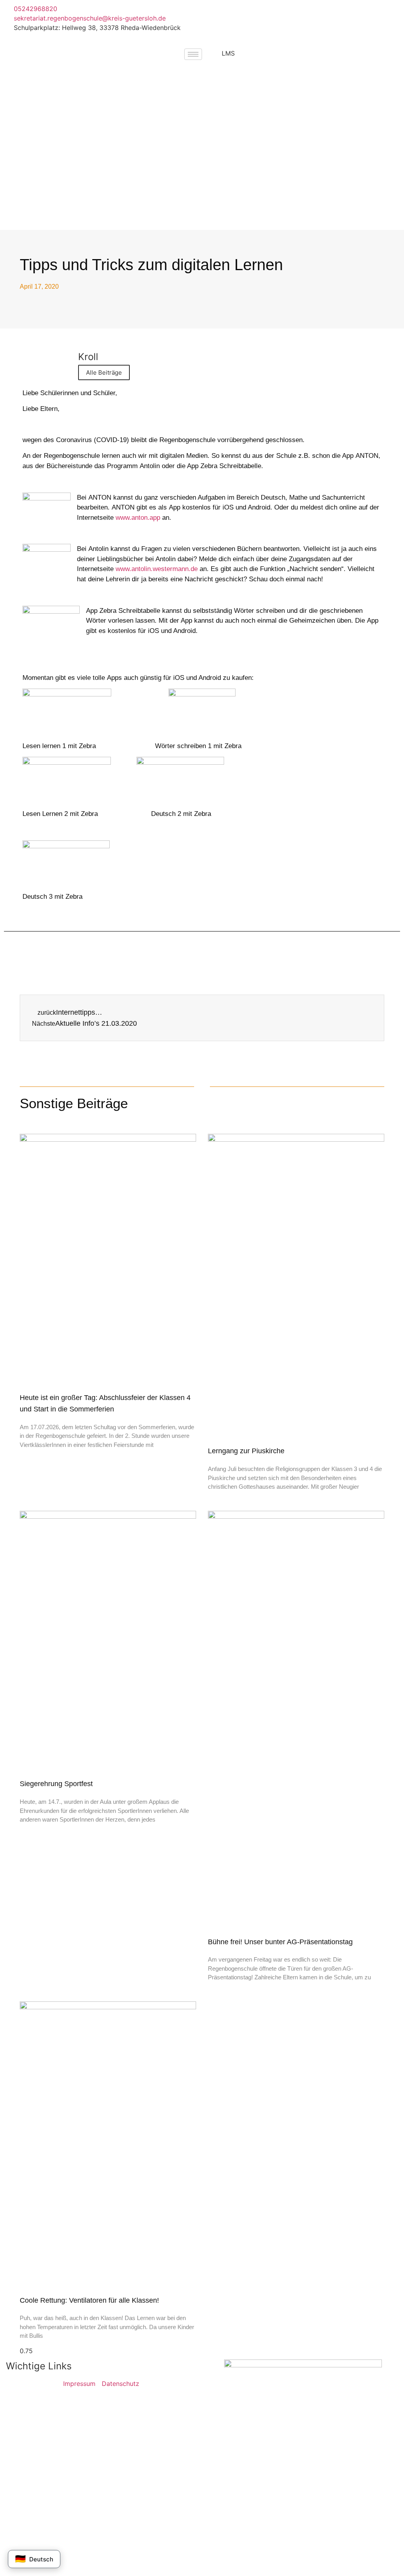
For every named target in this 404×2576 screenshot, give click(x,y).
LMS (228, 53)
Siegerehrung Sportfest (56, 1784)
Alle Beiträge (104, 372)
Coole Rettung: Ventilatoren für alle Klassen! (89, 2300)
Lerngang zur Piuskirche (246, 1451)
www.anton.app (138, 518)
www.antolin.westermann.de (157, 569)
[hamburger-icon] (193, 54)
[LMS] (212, 58)
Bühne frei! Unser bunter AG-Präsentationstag (280, 1942)
